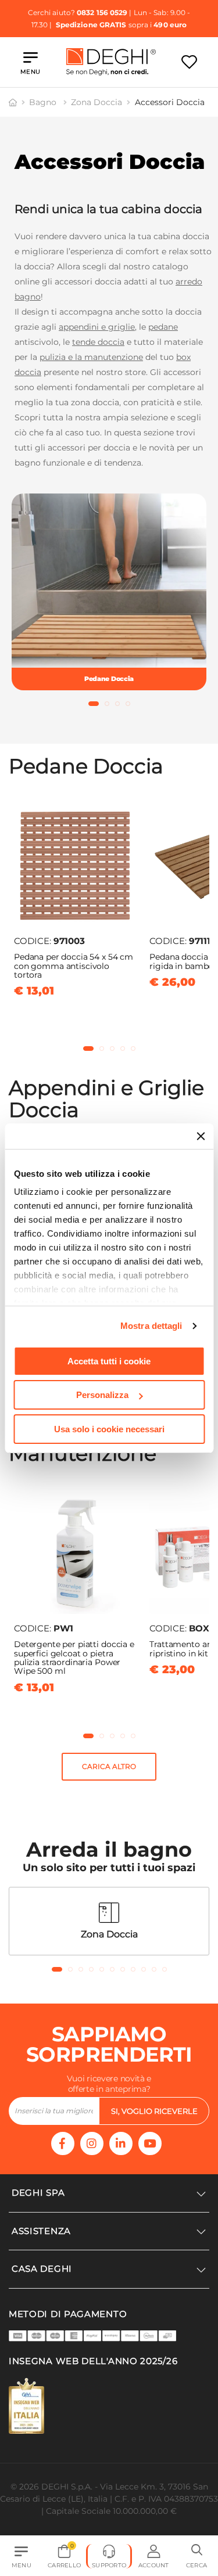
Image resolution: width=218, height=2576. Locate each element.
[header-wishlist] (189, 62)
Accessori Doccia (170, 102)
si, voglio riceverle (154, 2111)
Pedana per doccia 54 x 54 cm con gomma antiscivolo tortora (74, 966)
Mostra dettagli (151, 1326)
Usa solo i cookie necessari (109, 1429)
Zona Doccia (97, 102)
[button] (94, 704)
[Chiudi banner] (201, 1136)
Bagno (44, 102)
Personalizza (102, 1395)
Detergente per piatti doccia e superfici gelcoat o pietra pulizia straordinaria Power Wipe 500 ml (74, 1658)
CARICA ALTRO (109, 1766)
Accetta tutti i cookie (109, 1361)
